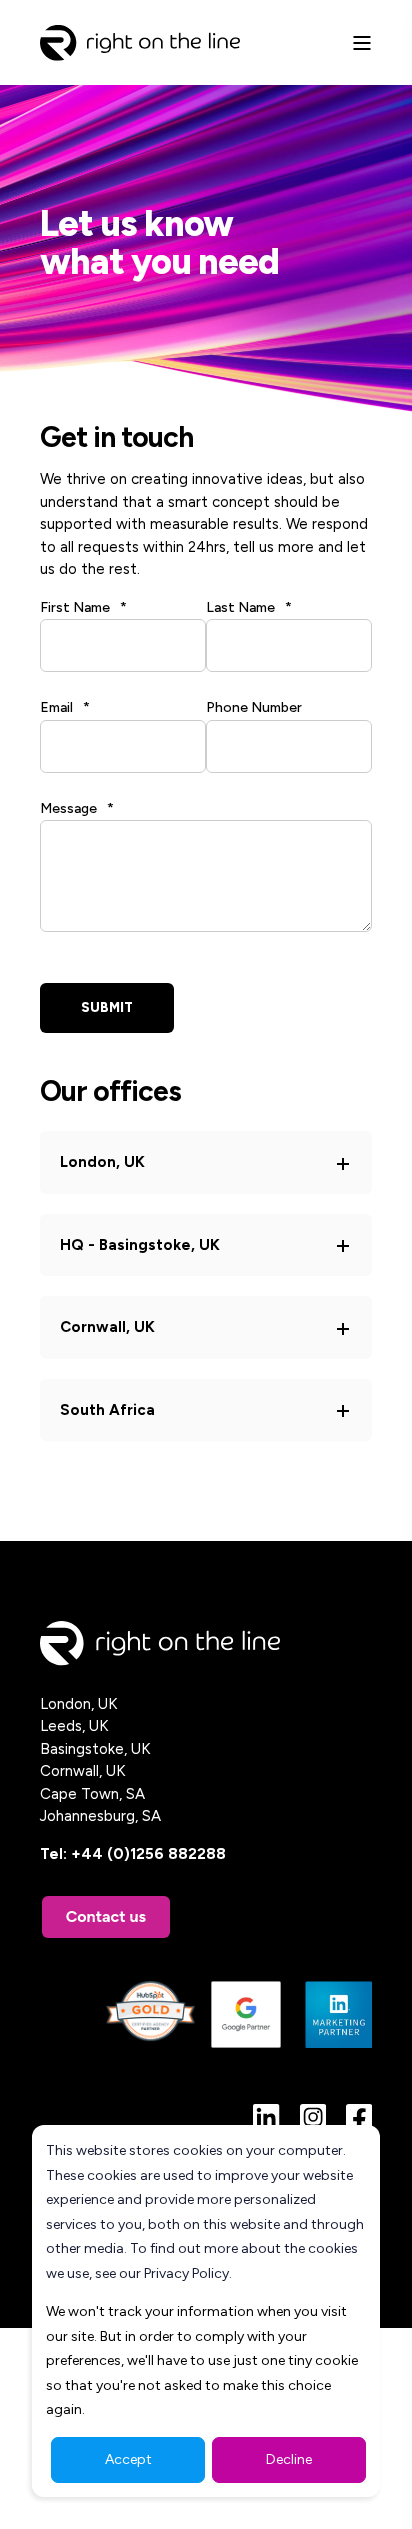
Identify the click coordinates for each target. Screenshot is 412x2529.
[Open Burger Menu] (362, 43)
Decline (289, 2459)
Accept (128, 2459)
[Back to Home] (140, 41)
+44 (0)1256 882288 (148, 1854)
